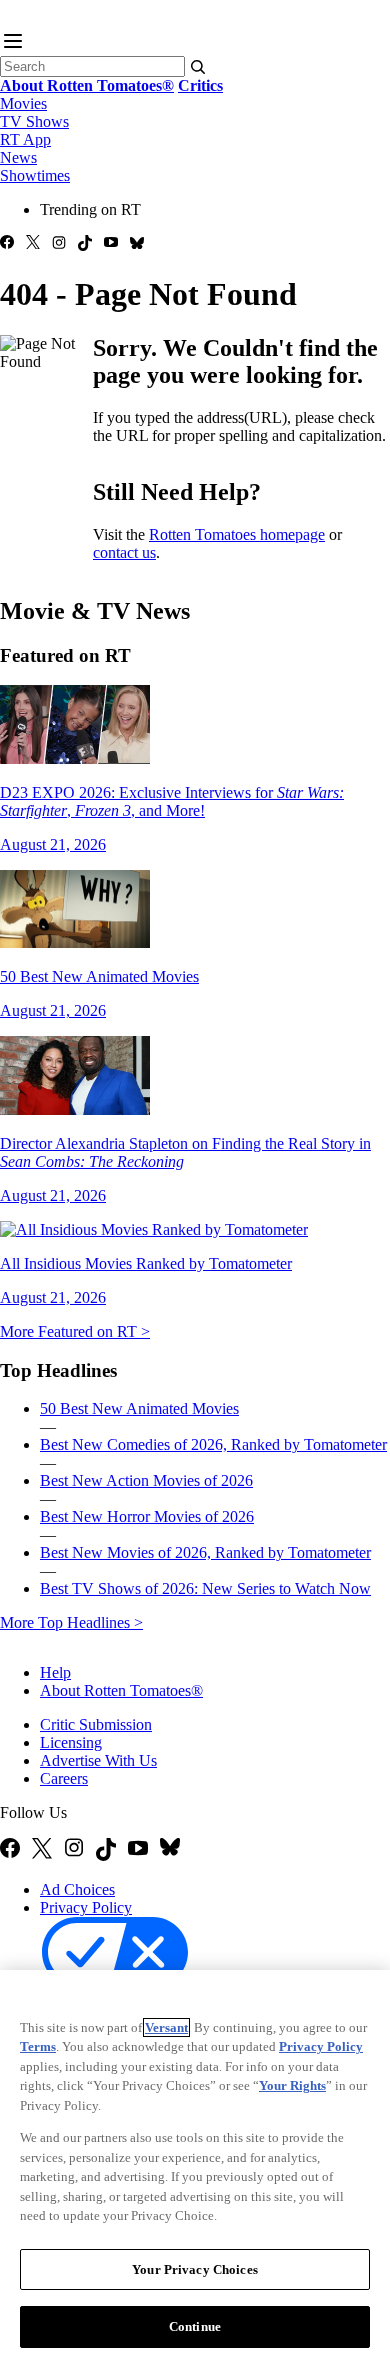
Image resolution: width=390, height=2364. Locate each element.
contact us (124, 552)
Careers (64, 1778)
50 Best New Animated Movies (139, 1408)
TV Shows (34, 121)
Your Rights (292, 2085)
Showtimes (35, 175)
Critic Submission (96, 1724)
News (18, 157)
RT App (25, 139)
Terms (38, 2046)
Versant (166, 2027)
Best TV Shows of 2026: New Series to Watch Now (205, 1588)
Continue (195, 2326)
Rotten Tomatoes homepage (237, 534)
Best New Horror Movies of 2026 (147, 1516)
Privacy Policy (86, 1907)
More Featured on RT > (75, 1331)
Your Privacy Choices (195, 2269)
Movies (23, 103)
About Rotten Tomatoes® (121, 1690)
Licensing (71, 1742)
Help (55, 1672)
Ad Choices (77, 1889)
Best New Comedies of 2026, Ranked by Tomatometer (213, 1444)
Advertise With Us (98, 1760)
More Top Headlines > (71, 1622)
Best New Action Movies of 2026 (146, 1480)
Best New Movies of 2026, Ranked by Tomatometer (205, 1552)
